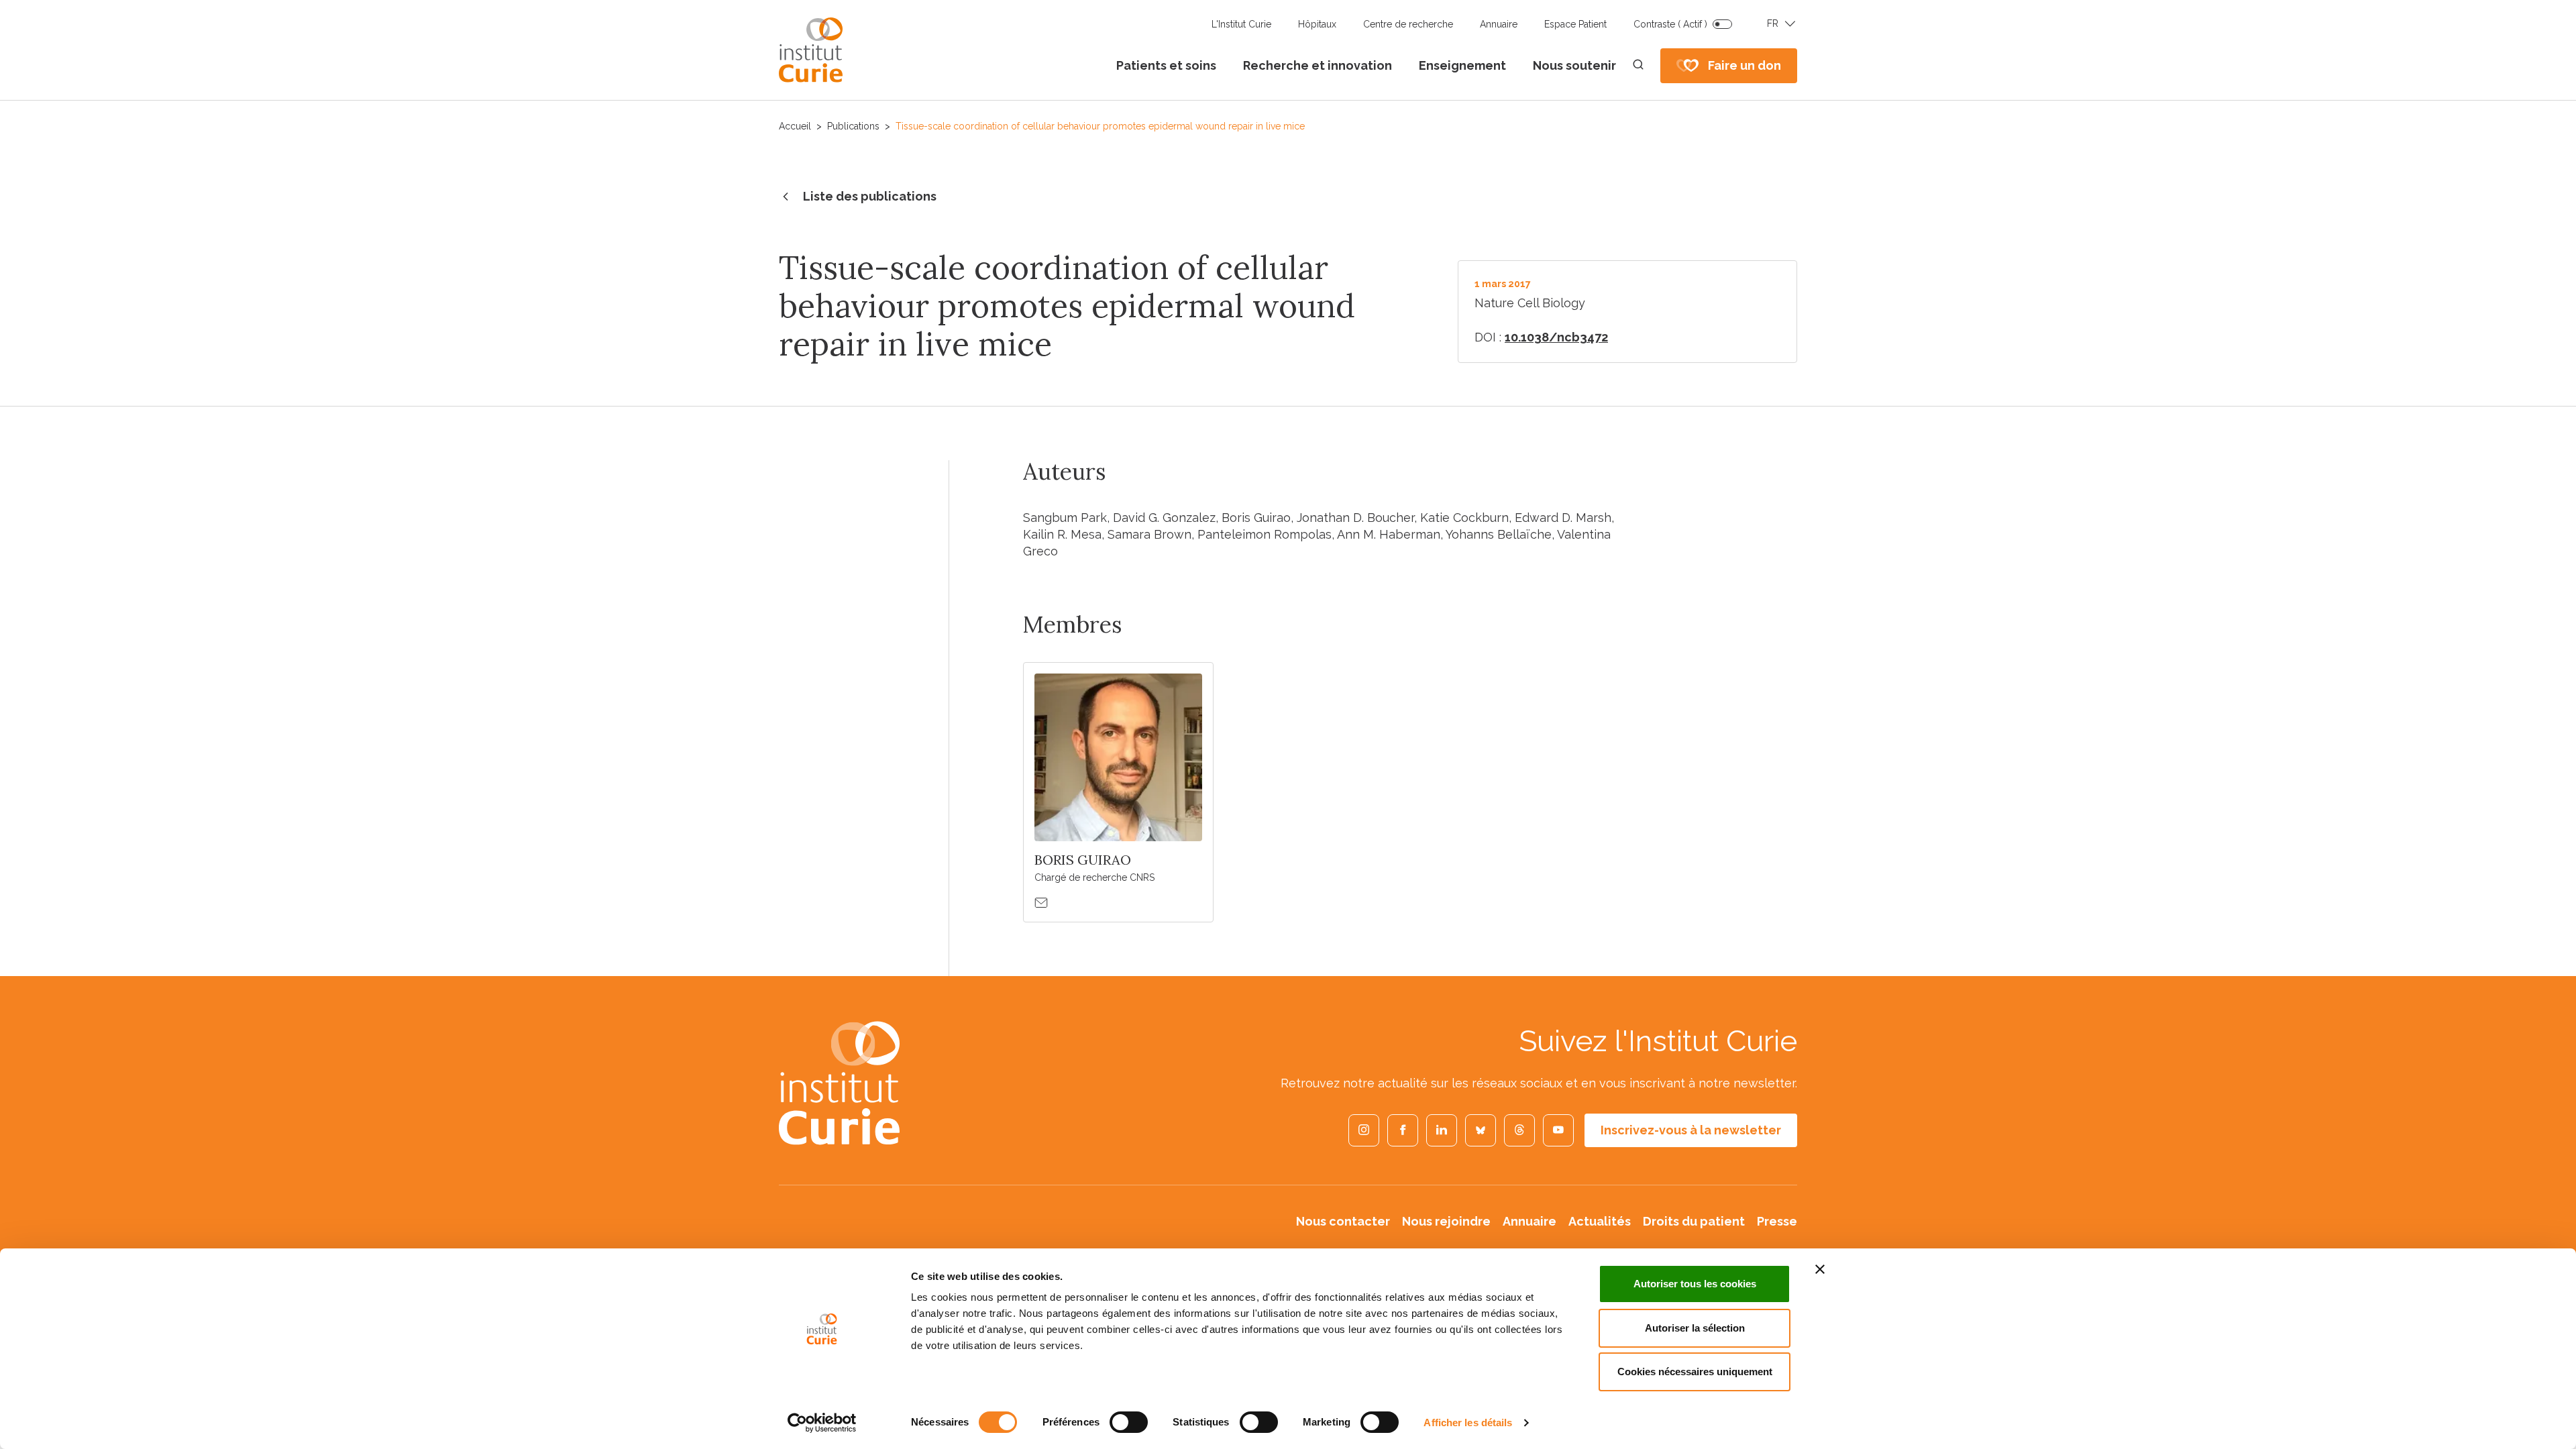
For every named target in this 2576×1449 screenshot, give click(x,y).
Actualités (1600, 1221)
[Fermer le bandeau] (1820, 1269)
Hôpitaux (1317, 24)
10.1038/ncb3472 (1556, 337)
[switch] (1129, 1422)
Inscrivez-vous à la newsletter (1691, 1130)
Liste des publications (870, 196)
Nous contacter (1343, 1221)
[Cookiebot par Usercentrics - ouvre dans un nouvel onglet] (822, 1423)
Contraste (1670, 24)
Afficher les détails (1468, 1423)
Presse (1777, 1221)
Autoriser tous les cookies (1695, 1284)
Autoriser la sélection (1695, 1328)
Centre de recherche (1408, 24)
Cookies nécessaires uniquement (1695, 1372)
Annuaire (1499, 24)
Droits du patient (1694, 1221)
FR (1773, 23)
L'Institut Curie (1241, 24)
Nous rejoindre (1446, 1221)
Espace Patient (1575, 24)
